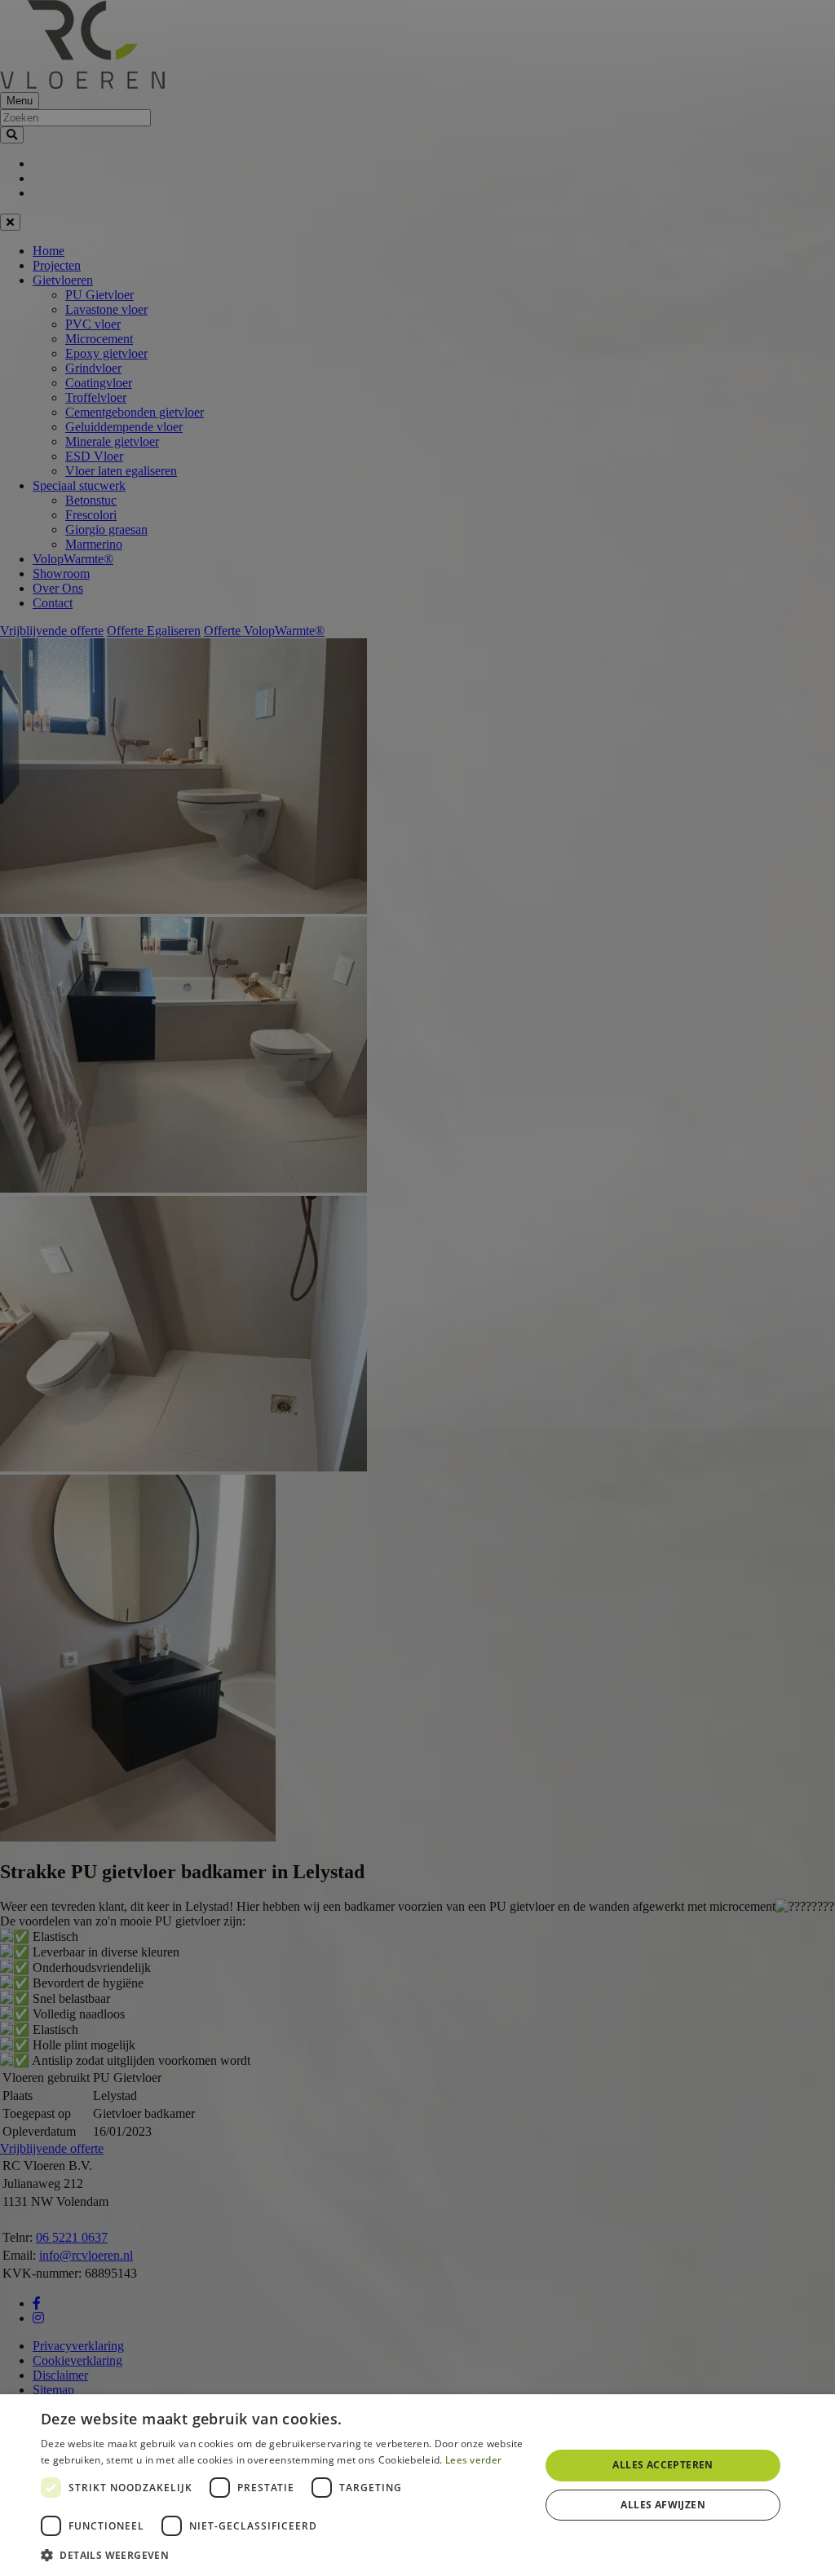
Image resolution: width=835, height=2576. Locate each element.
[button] (283, 2554)
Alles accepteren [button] (663, 2465)
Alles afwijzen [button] (663, 2505)
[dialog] (417, 2485)
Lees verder (473, 2460)
